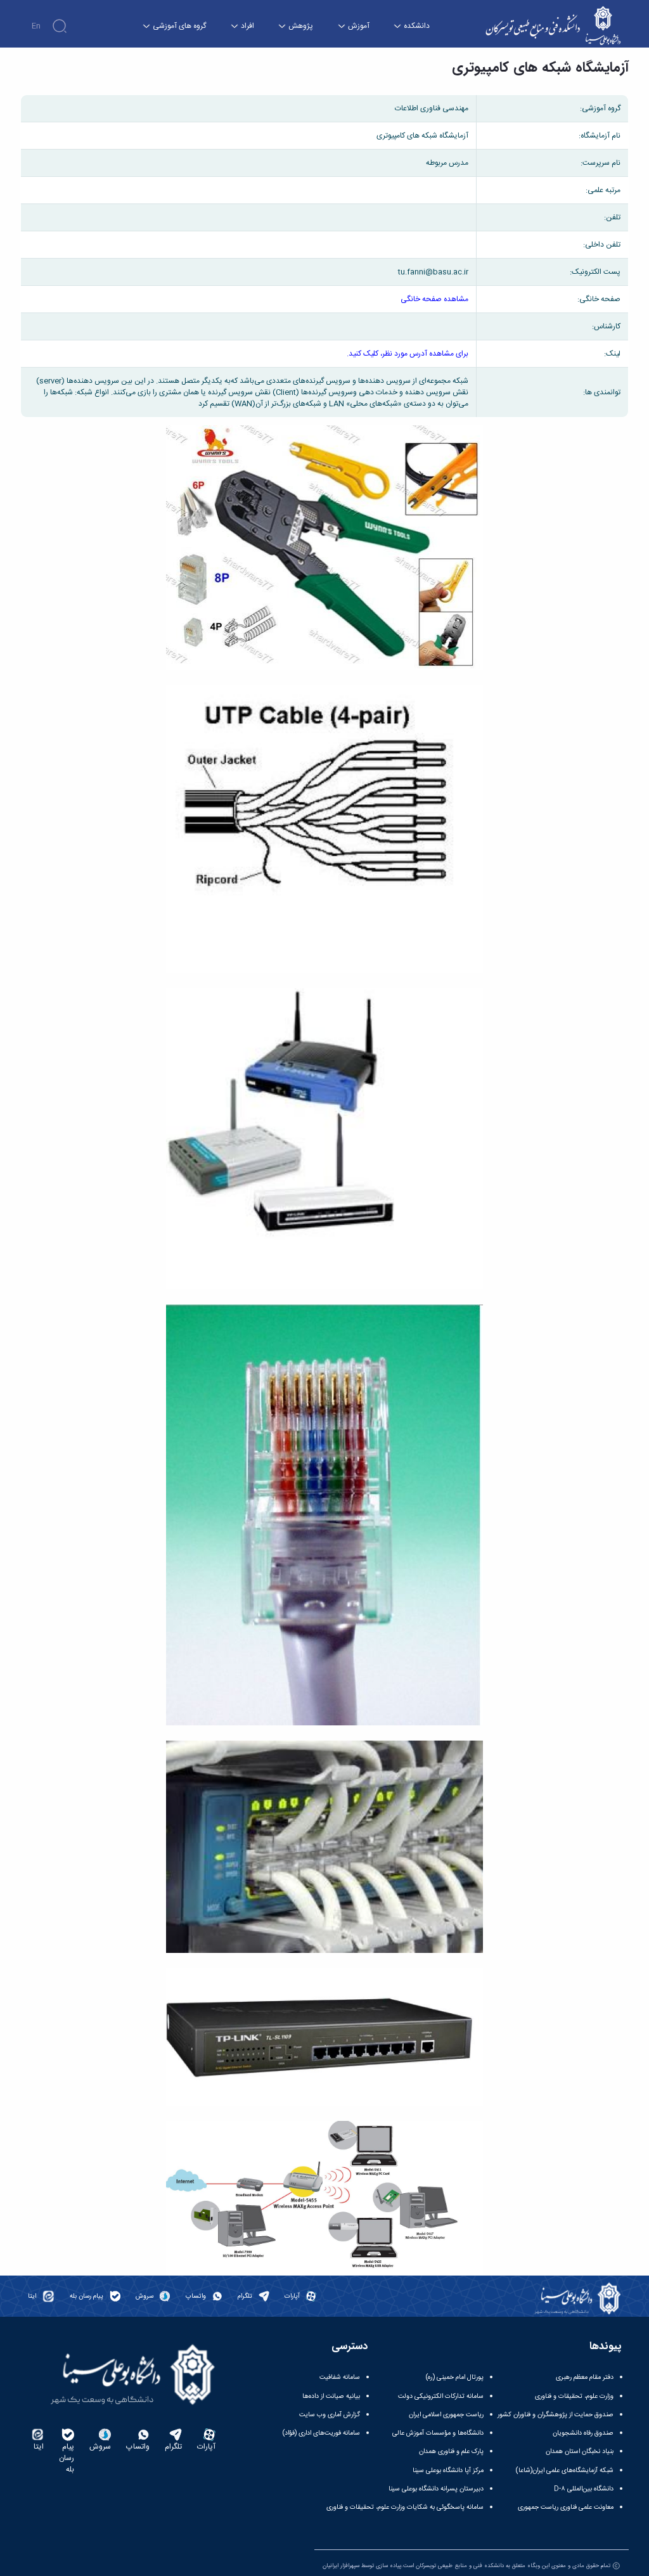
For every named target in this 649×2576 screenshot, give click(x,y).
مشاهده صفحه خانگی (434, 299)
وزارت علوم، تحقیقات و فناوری (574, 2396)
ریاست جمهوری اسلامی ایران (446, 2415)
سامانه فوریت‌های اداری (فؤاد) (321, 2433)
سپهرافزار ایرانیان (341, 2566)
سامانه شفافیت (340, 2377)
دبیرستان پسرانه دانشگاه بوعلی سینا (436, 2489)
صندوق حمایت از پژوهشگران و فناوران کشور (556, 2415)
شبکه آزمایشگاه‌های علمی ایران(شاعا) (565, 2470)
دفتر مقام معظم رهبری (585, 2377)
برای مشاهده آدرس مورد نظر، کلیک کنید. (408, 354)
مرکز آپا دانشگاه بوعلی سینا (448, 2470)
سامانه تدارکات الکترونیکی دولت (441, 2396)
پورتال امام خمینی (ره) (455, 2377)
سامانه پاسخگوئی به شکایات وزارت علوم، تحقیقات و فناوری (405, 2507)
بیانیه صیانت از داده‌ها (331, 2396)
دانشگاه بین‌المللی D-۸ (584, 2489)
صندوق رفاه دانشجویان (583, 2433)
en (36, 26)
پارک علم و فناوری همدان (451, 2451)
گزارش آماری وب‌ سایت (330, 2415)
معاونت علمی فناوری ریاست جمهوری (566, 2507)
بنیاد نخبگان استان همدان (580, 2451)
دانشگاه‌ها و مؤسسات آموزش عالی (438, 2433)
